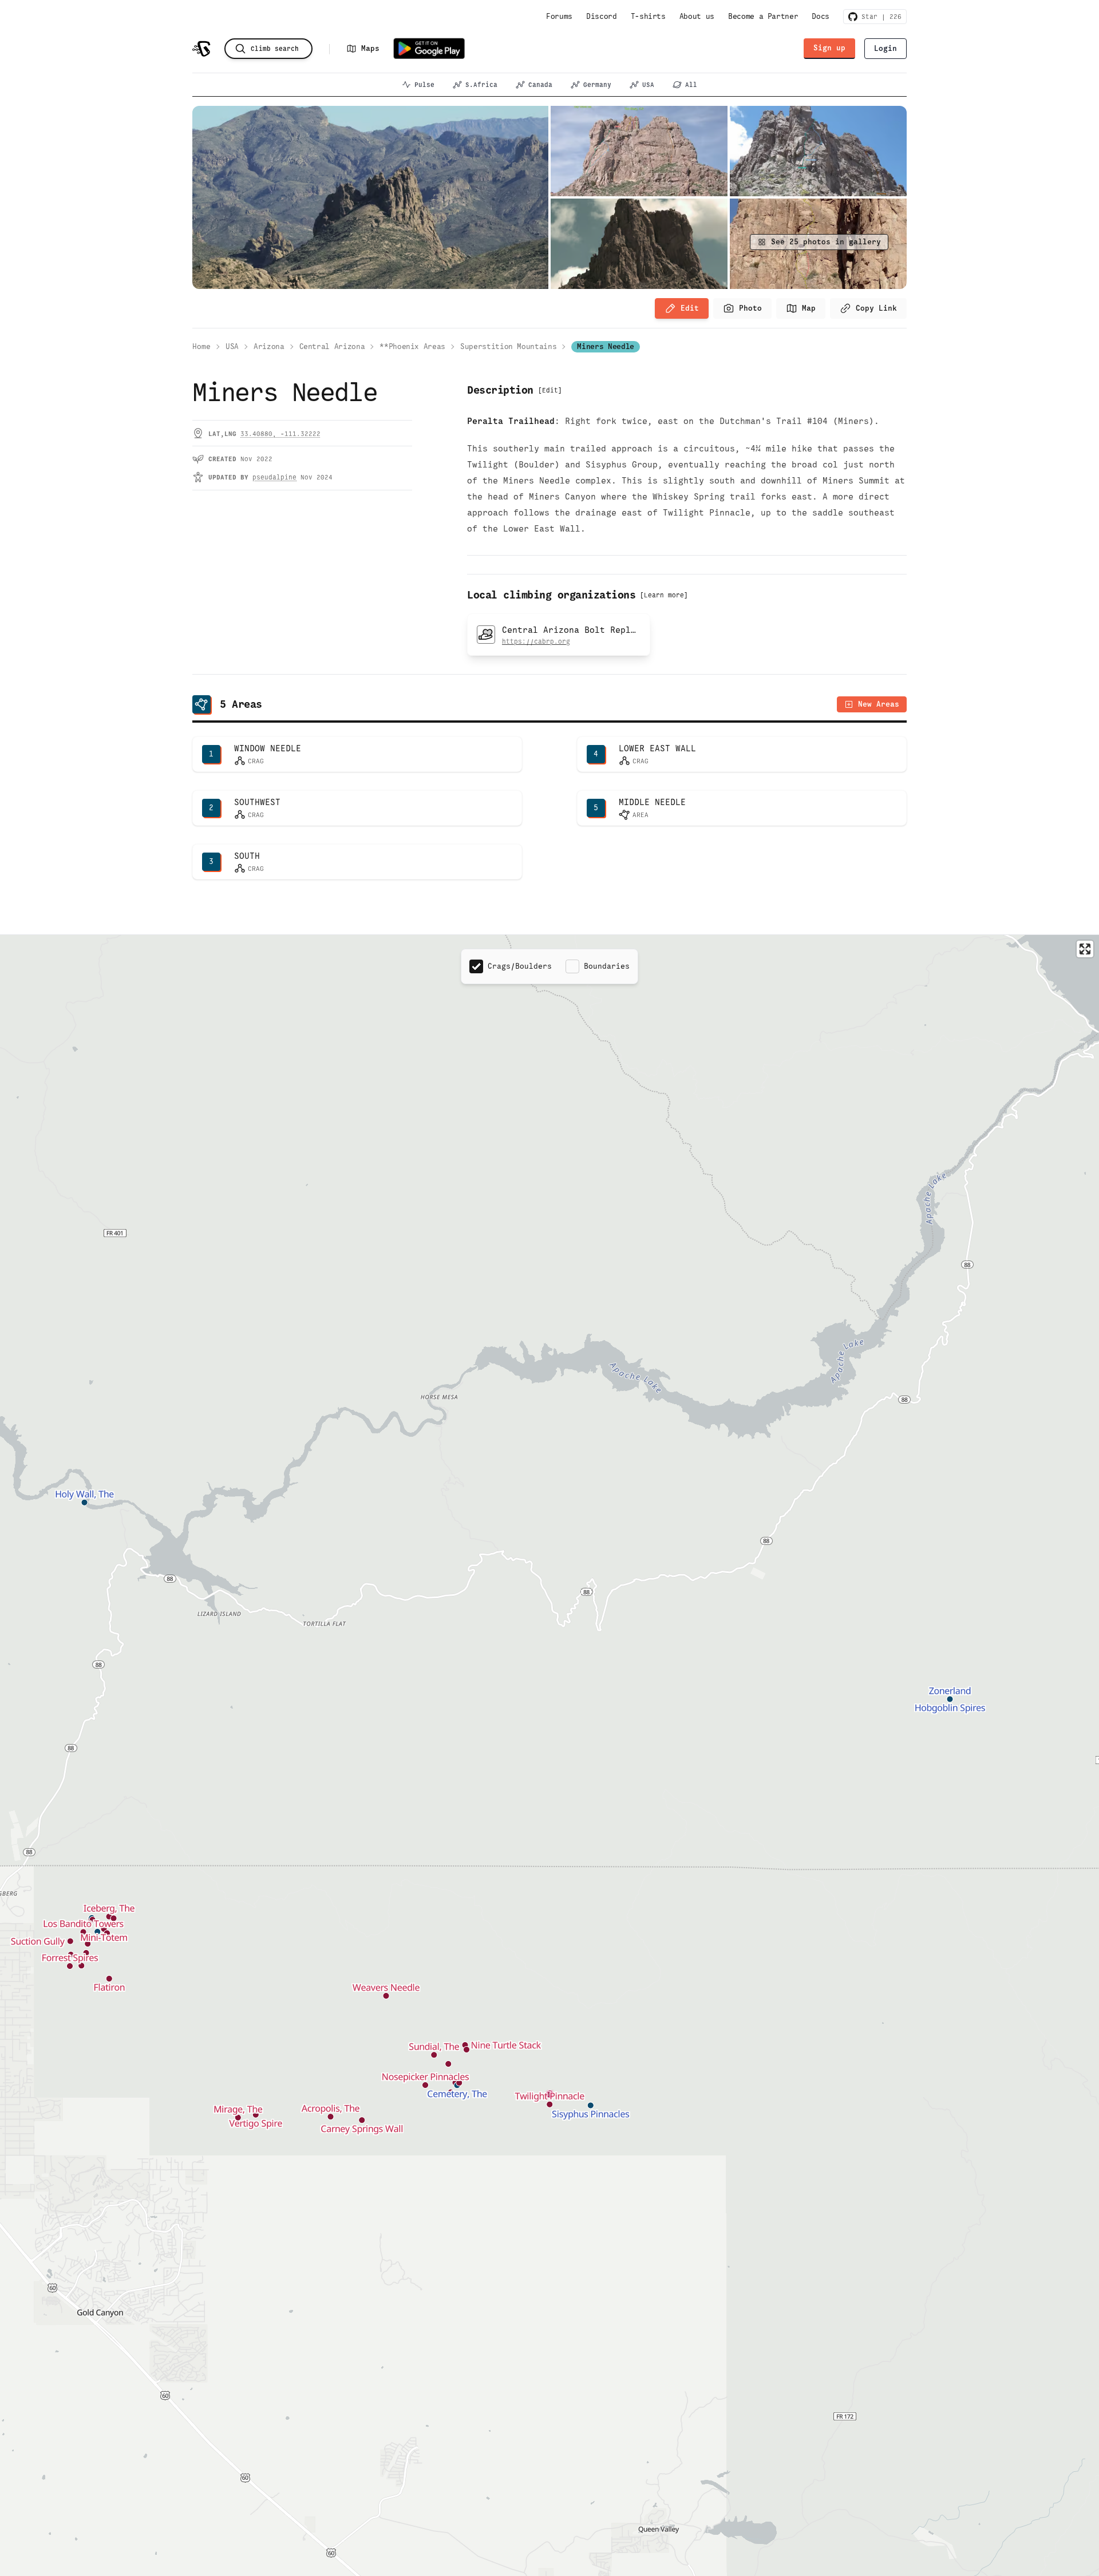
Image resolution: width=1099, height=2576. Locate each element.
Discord (602, 16)
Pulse (424, 85)
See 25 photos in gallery (826, 242)
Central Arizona (332, 346)
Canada (540, 85)
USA (648, 85)
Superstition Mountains (508, 346)
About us (697, 16)
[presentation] (742, 308)
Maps (370, 48)
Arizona (269, 346)
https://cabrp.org (536, 641)
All (691, 85)
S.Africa (481, 85)
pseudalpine (274, 477)
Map (809, 308)
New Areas (879, 704)
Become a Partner (763, 16)
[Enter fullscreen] (1085, 949)
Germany (597, 85)
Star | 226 (879, 17)
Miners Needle (605, 346)
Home (201, 346)
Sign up (829, 48)
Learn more (664, 595)
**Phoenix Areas (412, 346)
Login (885, 48)
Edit (690, 308)
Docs (821, 16)
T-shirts (648, 16)
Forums (559, 16)
